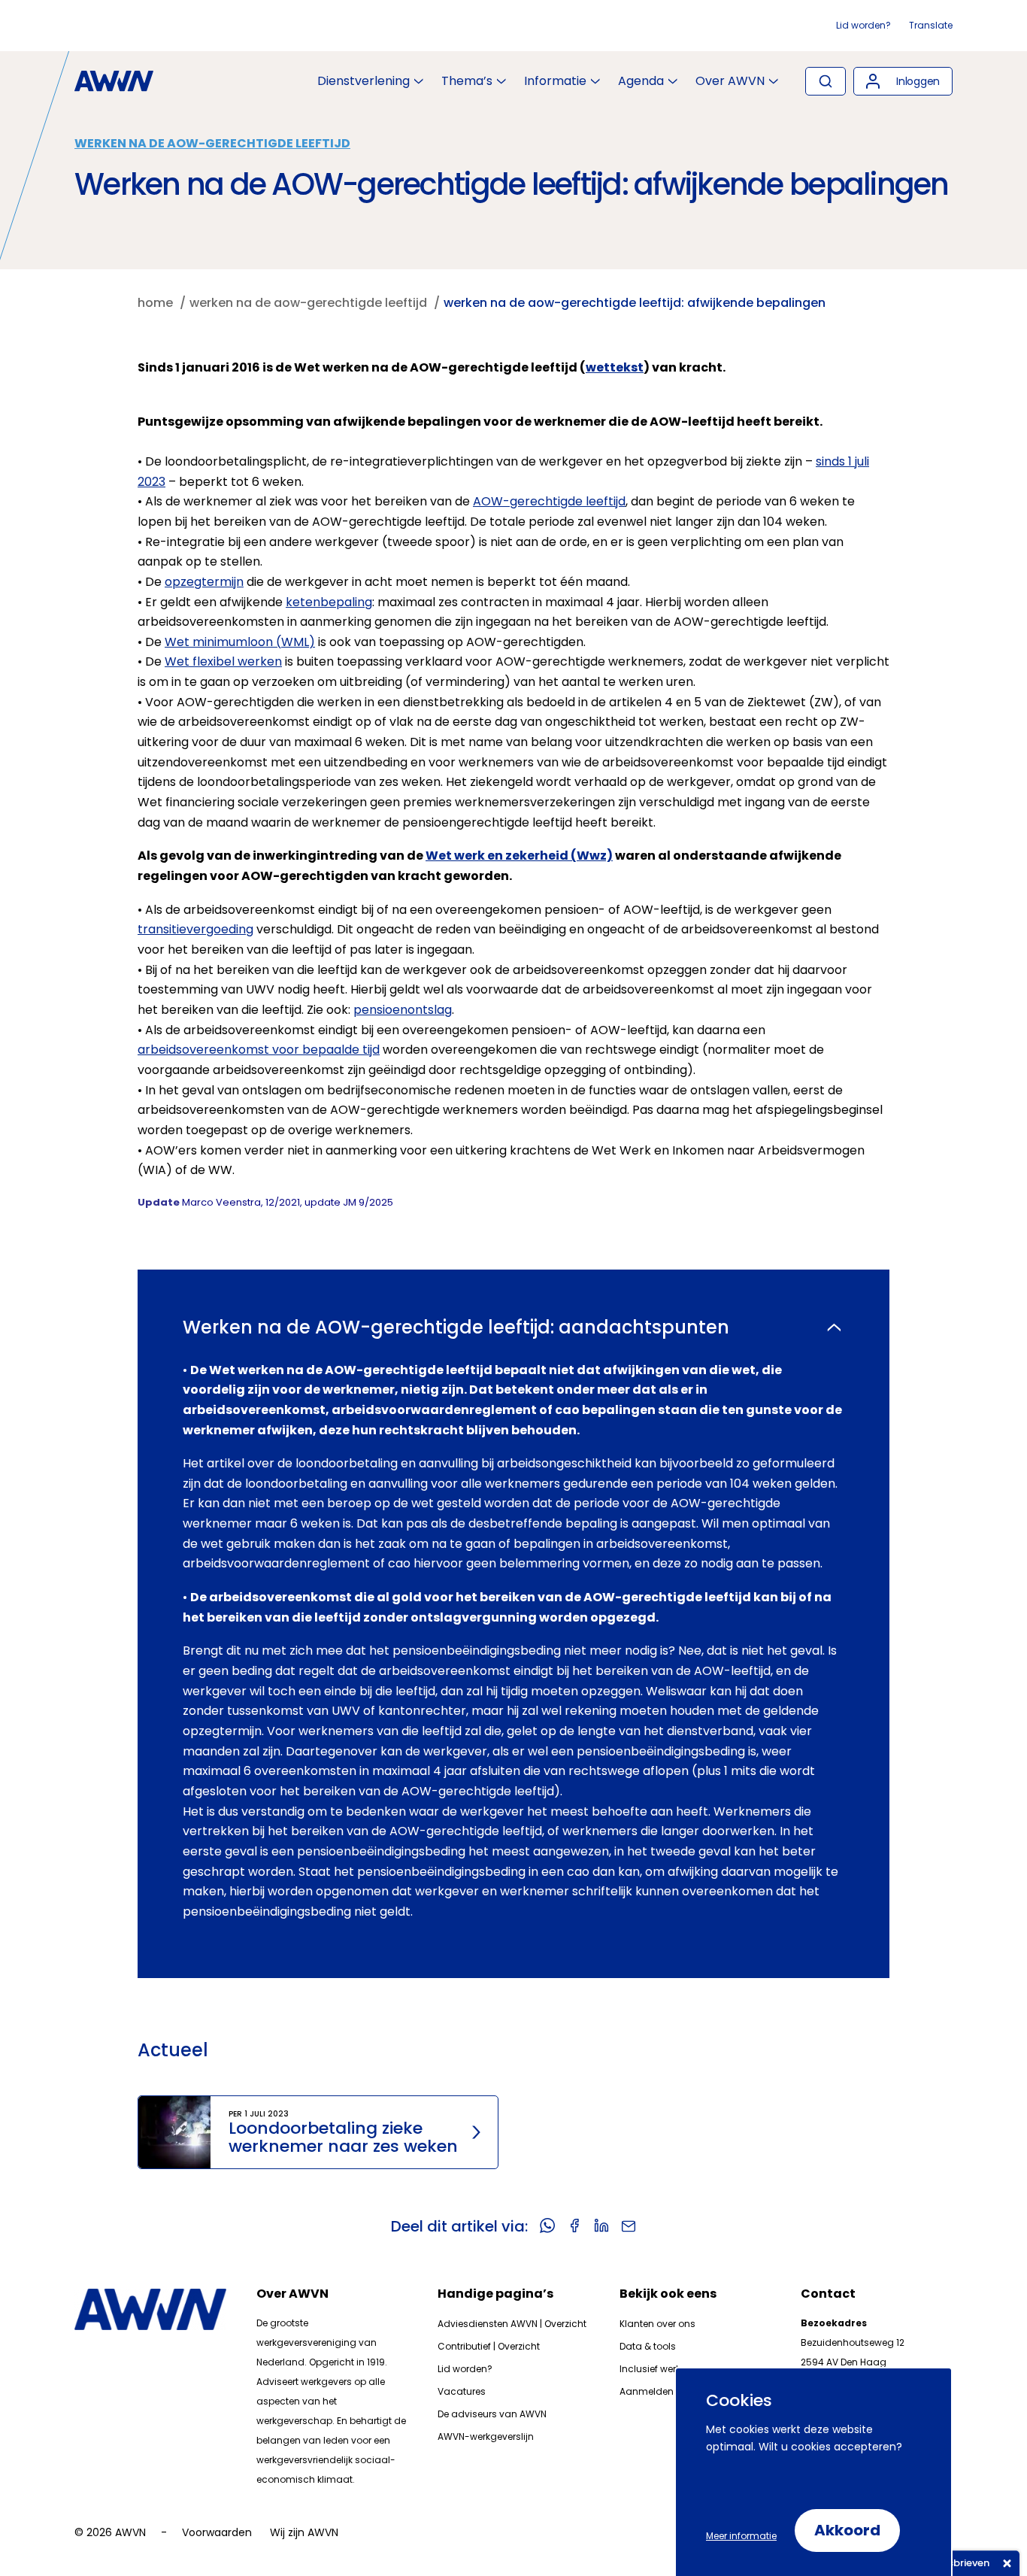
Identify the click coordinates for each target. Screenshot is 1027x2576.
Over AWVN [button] (730, 81)
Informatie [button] (555, 81)
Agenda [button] (641, 81)
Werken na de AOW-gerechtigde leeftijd (212, 143)
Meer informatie (741, 2536)
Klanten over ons (657, 2324)
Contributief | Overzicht (489, 2346)
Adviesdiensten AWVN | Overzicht (512, 2324)
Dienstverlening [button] (364, 81)
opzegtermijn (204, 582)
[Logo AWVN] (114, 81)
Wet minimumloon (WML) (240, 642)
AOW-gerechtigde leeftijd (549, 501)
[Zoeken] (826, 81)
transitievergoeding (195, 929)
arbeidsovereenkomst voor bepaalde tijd (259, 1050)
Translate (931, 25)
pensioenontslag (403, 1010)
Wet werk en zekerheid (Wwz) (519, 856)
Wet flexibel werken (223, 661)
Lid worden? (863, 25)
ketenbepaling (329, 602)
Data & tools (648, 2346)
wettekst (615, 367)
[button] (903, 81)
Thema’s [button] (467, 81)
